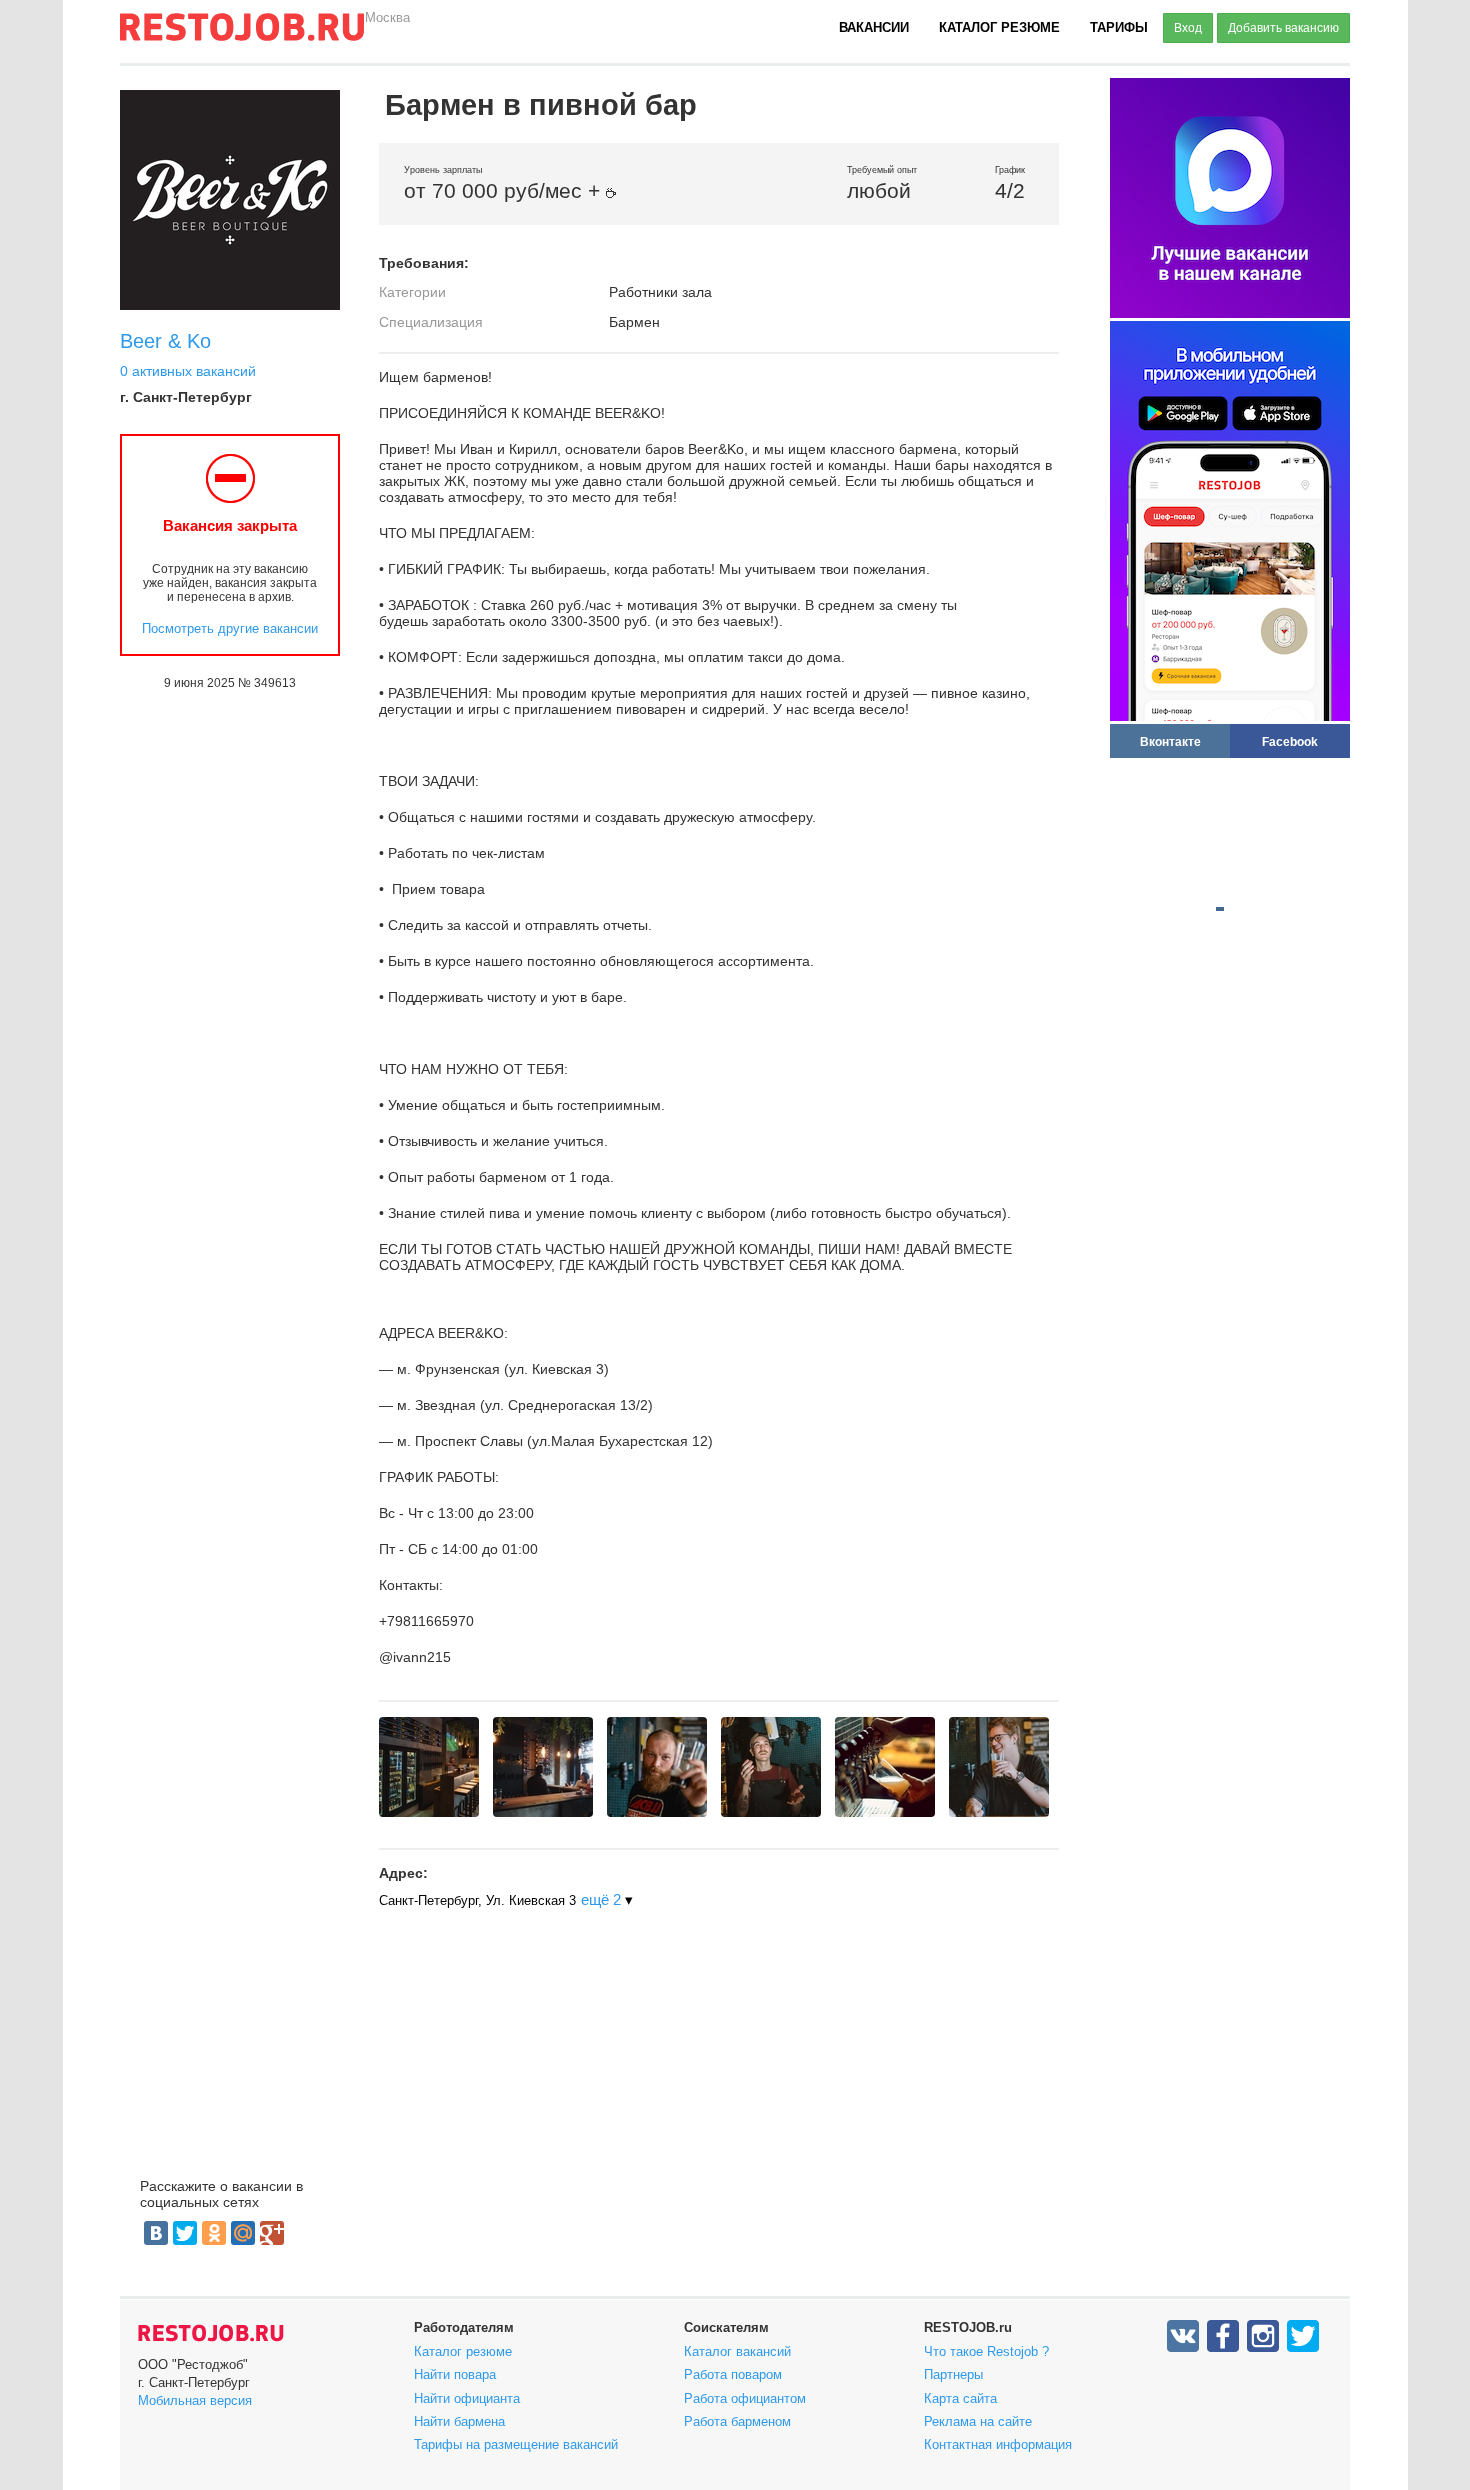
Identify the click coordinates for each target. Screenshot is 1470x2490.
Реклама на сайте (978, 2421)
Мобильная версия (195, 2400)
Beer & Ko (165, 341)
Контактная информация (998, 2444)
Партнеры (953, 2374)
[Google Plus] (272, 2233)
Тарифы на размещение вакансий (516, 2444)
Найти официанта (467, 2398)
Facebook (1290, 741)
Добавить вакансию (1283, 28)
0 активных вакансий (188, 371)
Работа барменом (737, 2421)
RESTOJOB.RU (211, 2333)
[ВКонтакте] (156, 2233)
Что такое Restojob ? (986, 2351)
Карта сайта (960, 2398)
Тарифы (1119, 27)
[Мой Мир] (243, 2233)
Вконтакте (1170, 741)
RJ (242, 35)
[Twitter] (185, 2233)
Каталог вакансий (737, 2351)
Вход (1188, 28)
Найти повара (455, 2374)
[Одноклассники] (214, 2233)
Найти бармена (459, 2421)
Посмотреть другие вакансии (230, 628)
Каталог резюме (999, 27)
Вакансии (874, 27)
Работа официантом (745, 2398)
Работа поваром (733, 2374)
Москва (387, 17)
